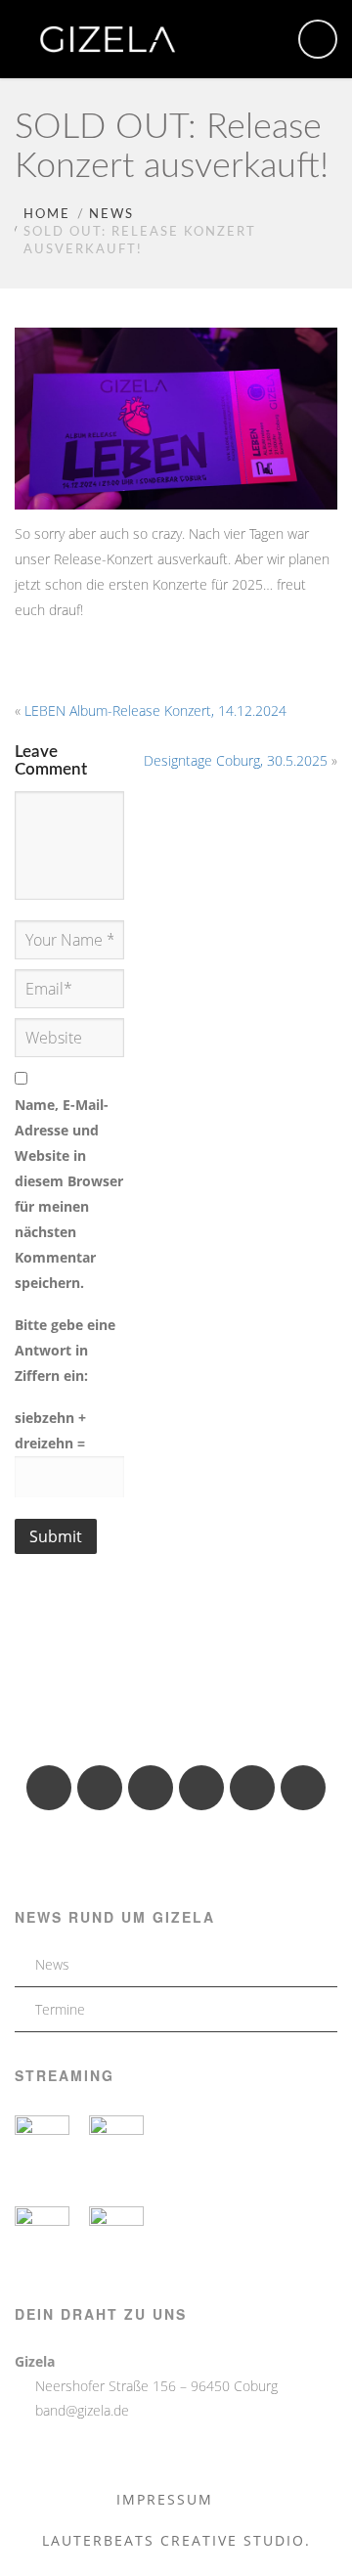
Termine (60, 2009)
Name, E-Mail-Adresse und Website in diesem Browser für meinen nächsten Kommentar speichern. (69, 1194)
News (111, 215)
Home (47, 215)
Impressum (165, 2499)
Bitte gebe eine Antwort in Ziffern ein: (65, 1350)
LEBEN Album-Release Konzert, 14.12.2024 (155, 711)
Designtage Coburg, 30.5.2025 (236, 760)
